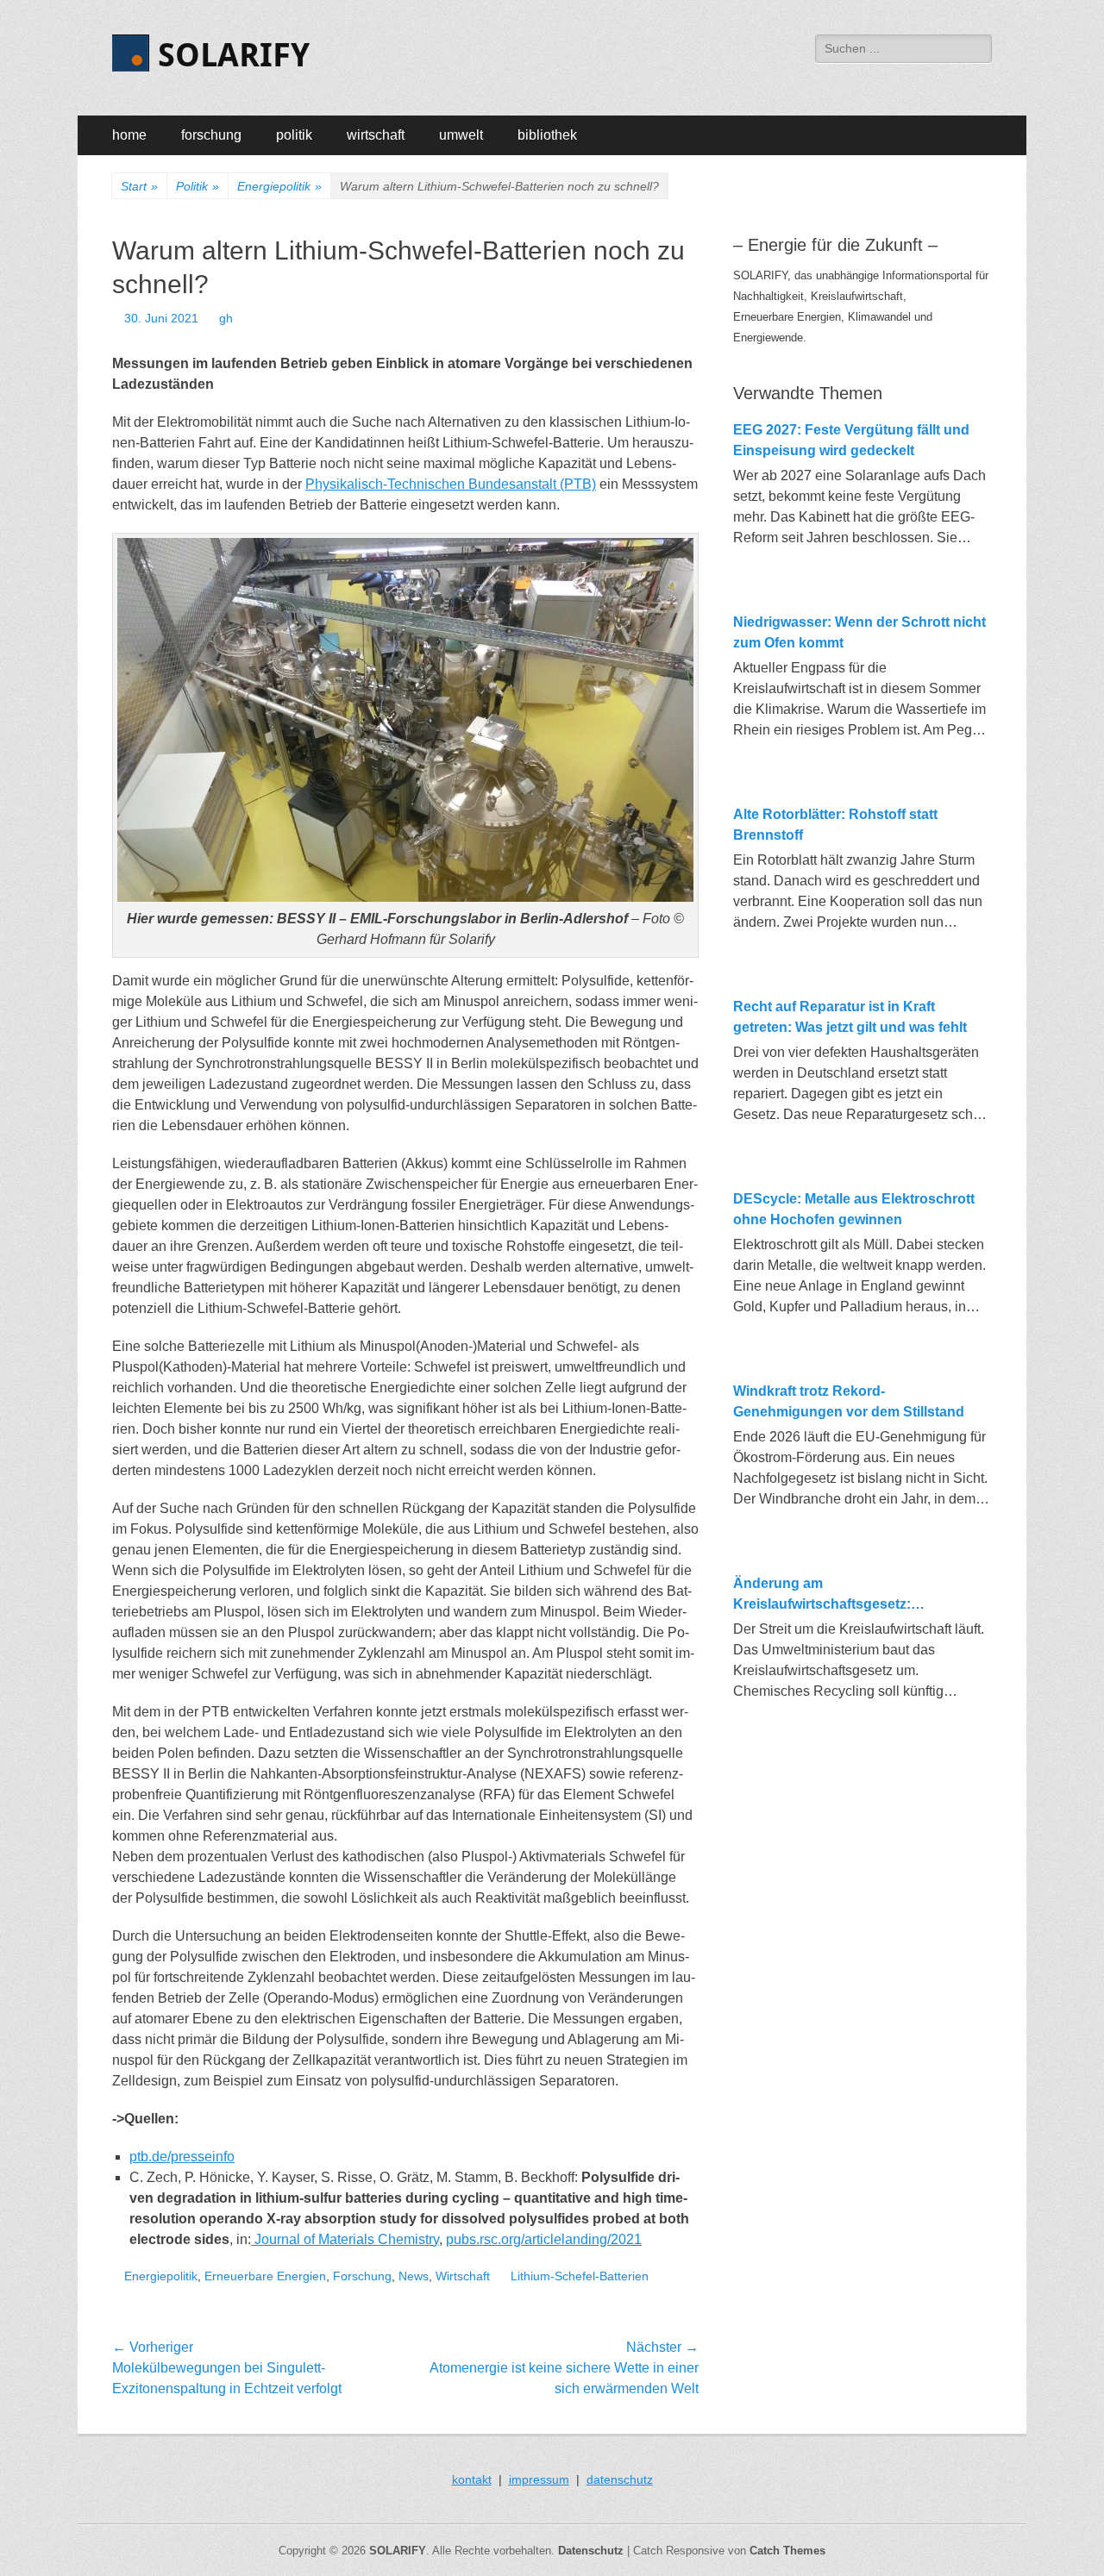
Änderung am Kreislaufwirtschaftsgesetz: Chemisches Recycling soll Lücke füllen (844, 1595)
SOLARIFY (234, 55)
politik (294, 135)
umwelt (461, 135)
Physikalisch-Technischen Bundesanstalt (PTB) (451, 484)
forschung (211, 135)
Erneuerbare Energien (265, 2276)
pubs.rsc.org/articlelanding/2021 (544, 2239)
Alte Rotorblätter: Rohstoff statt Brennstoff (835, 825)
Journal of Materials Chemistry (345, 2239)
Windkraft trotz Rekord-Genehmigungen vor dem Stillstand (849, 1401)
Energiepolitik (279, 186)
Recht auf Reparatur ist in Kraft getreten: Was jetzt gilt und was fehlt (850, 1017)
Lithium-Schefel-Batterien (580, 2276)
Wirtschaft (463, 2276)
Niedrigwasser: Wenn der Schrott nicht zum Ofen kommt (859, 632)
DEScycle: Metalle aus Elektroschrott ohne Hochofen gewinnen (854, 1209)
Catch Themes (787, 2551)
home (129, 135)
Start (139, 186)
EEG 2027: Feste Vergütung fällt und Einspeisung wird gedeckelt (851, 440)
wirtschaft (376, 135)
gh (226, 318)
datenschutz (620, 2479)
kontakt (472, 2479)
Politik (198, 186)
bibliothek (547, 135)
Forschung (362, 2276)
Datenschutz (591, 2551)
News (414, 2276)
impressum (539, 2479)
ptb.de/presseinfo (182, 2157)
